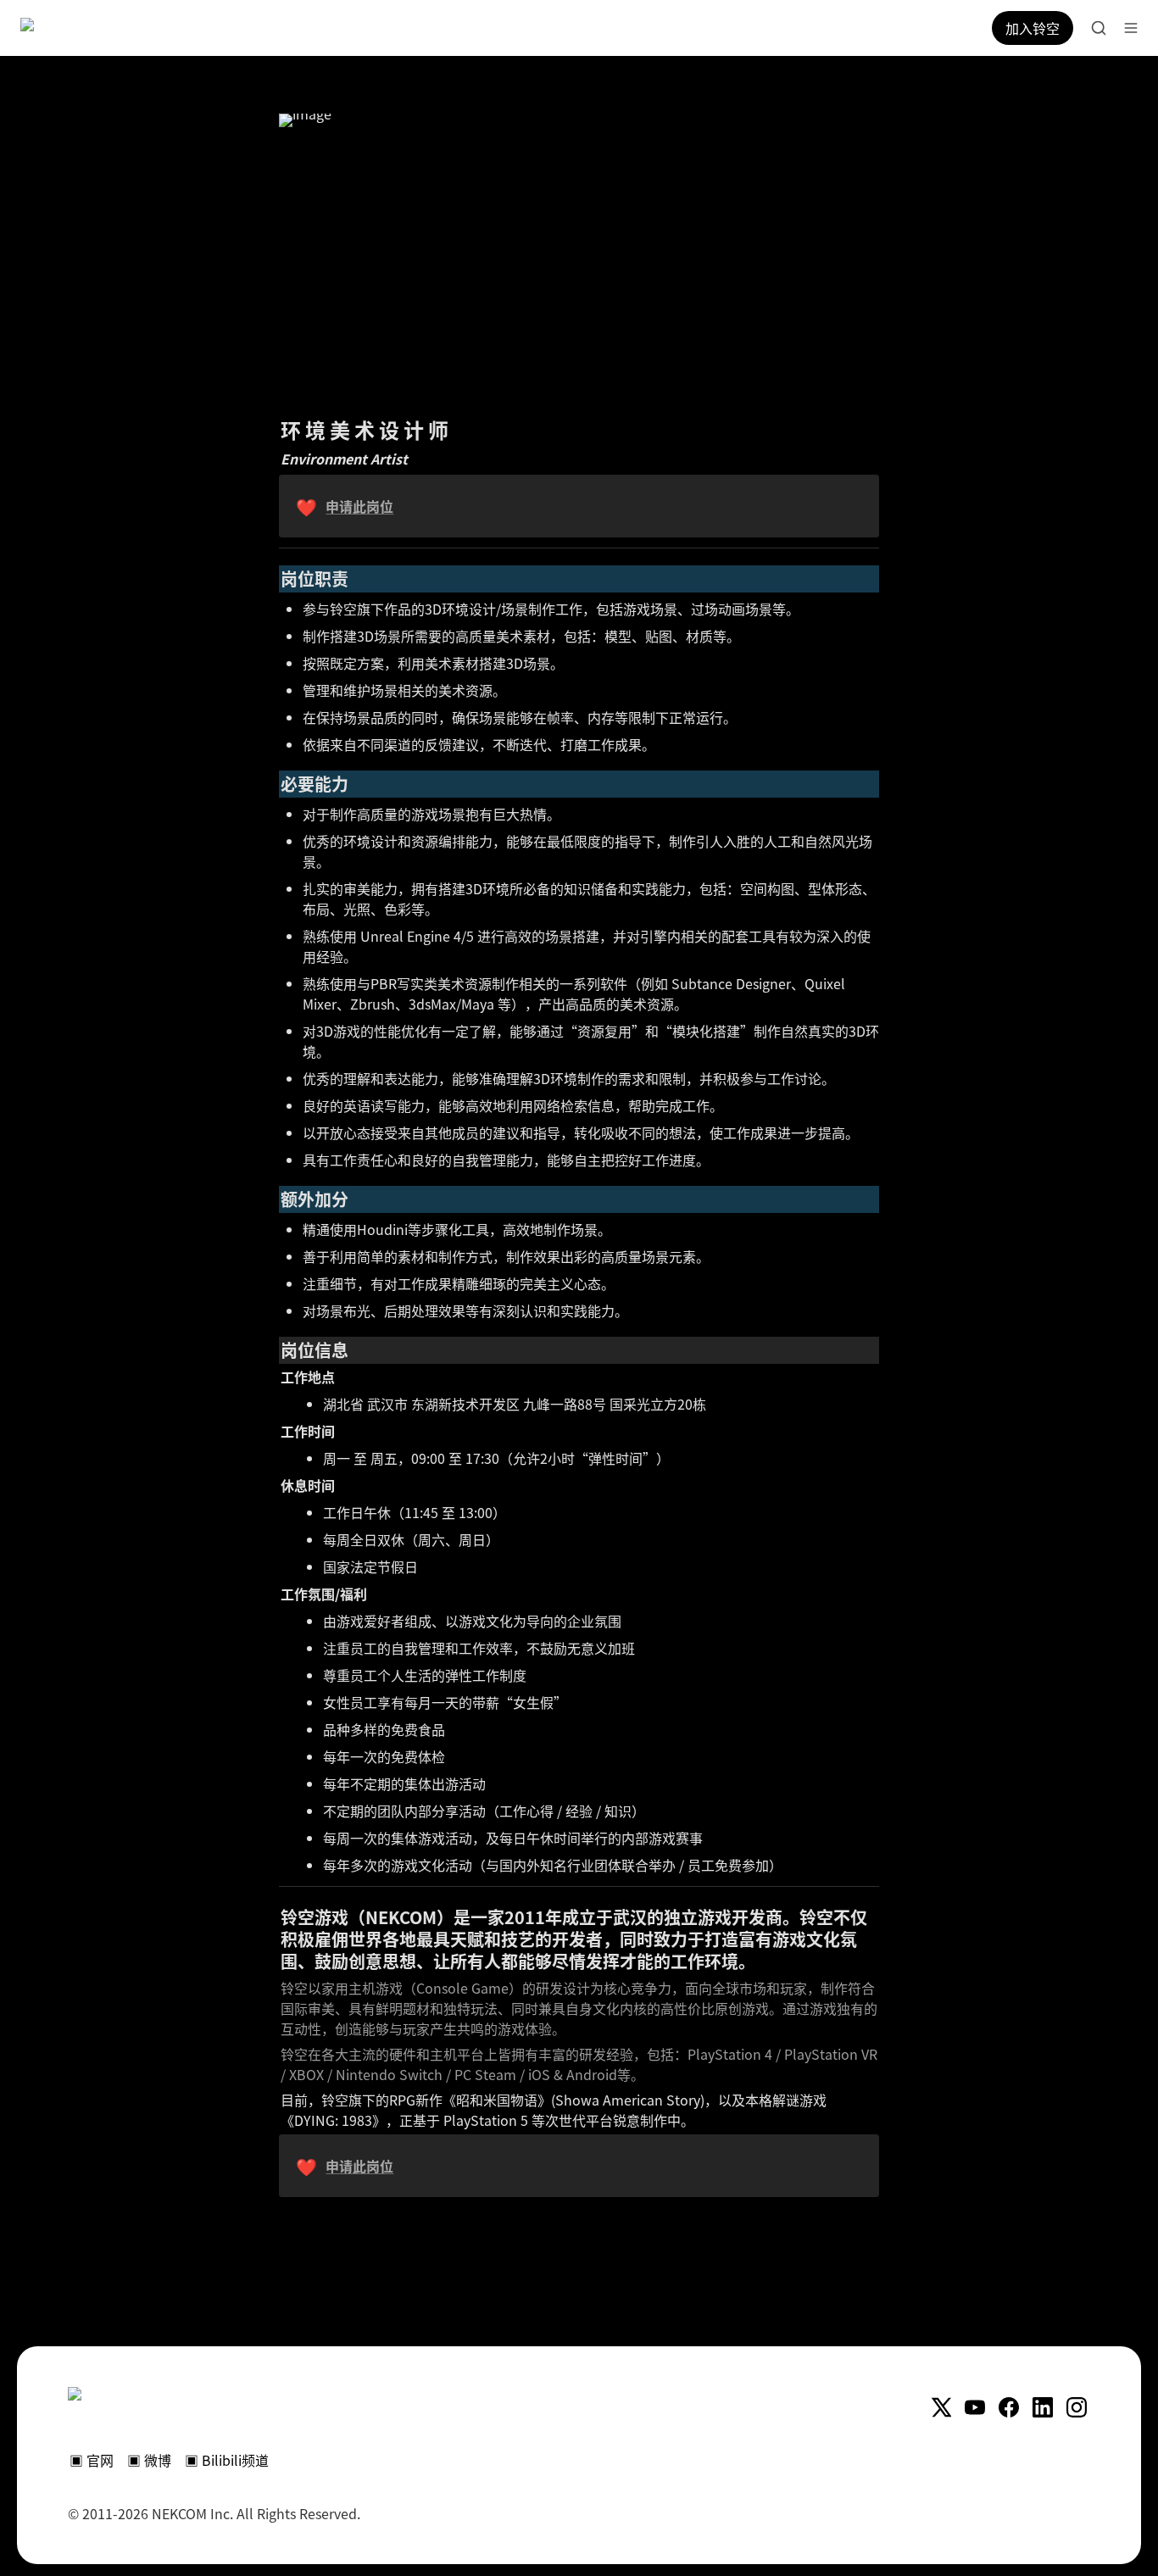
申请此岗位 (359, 506)
